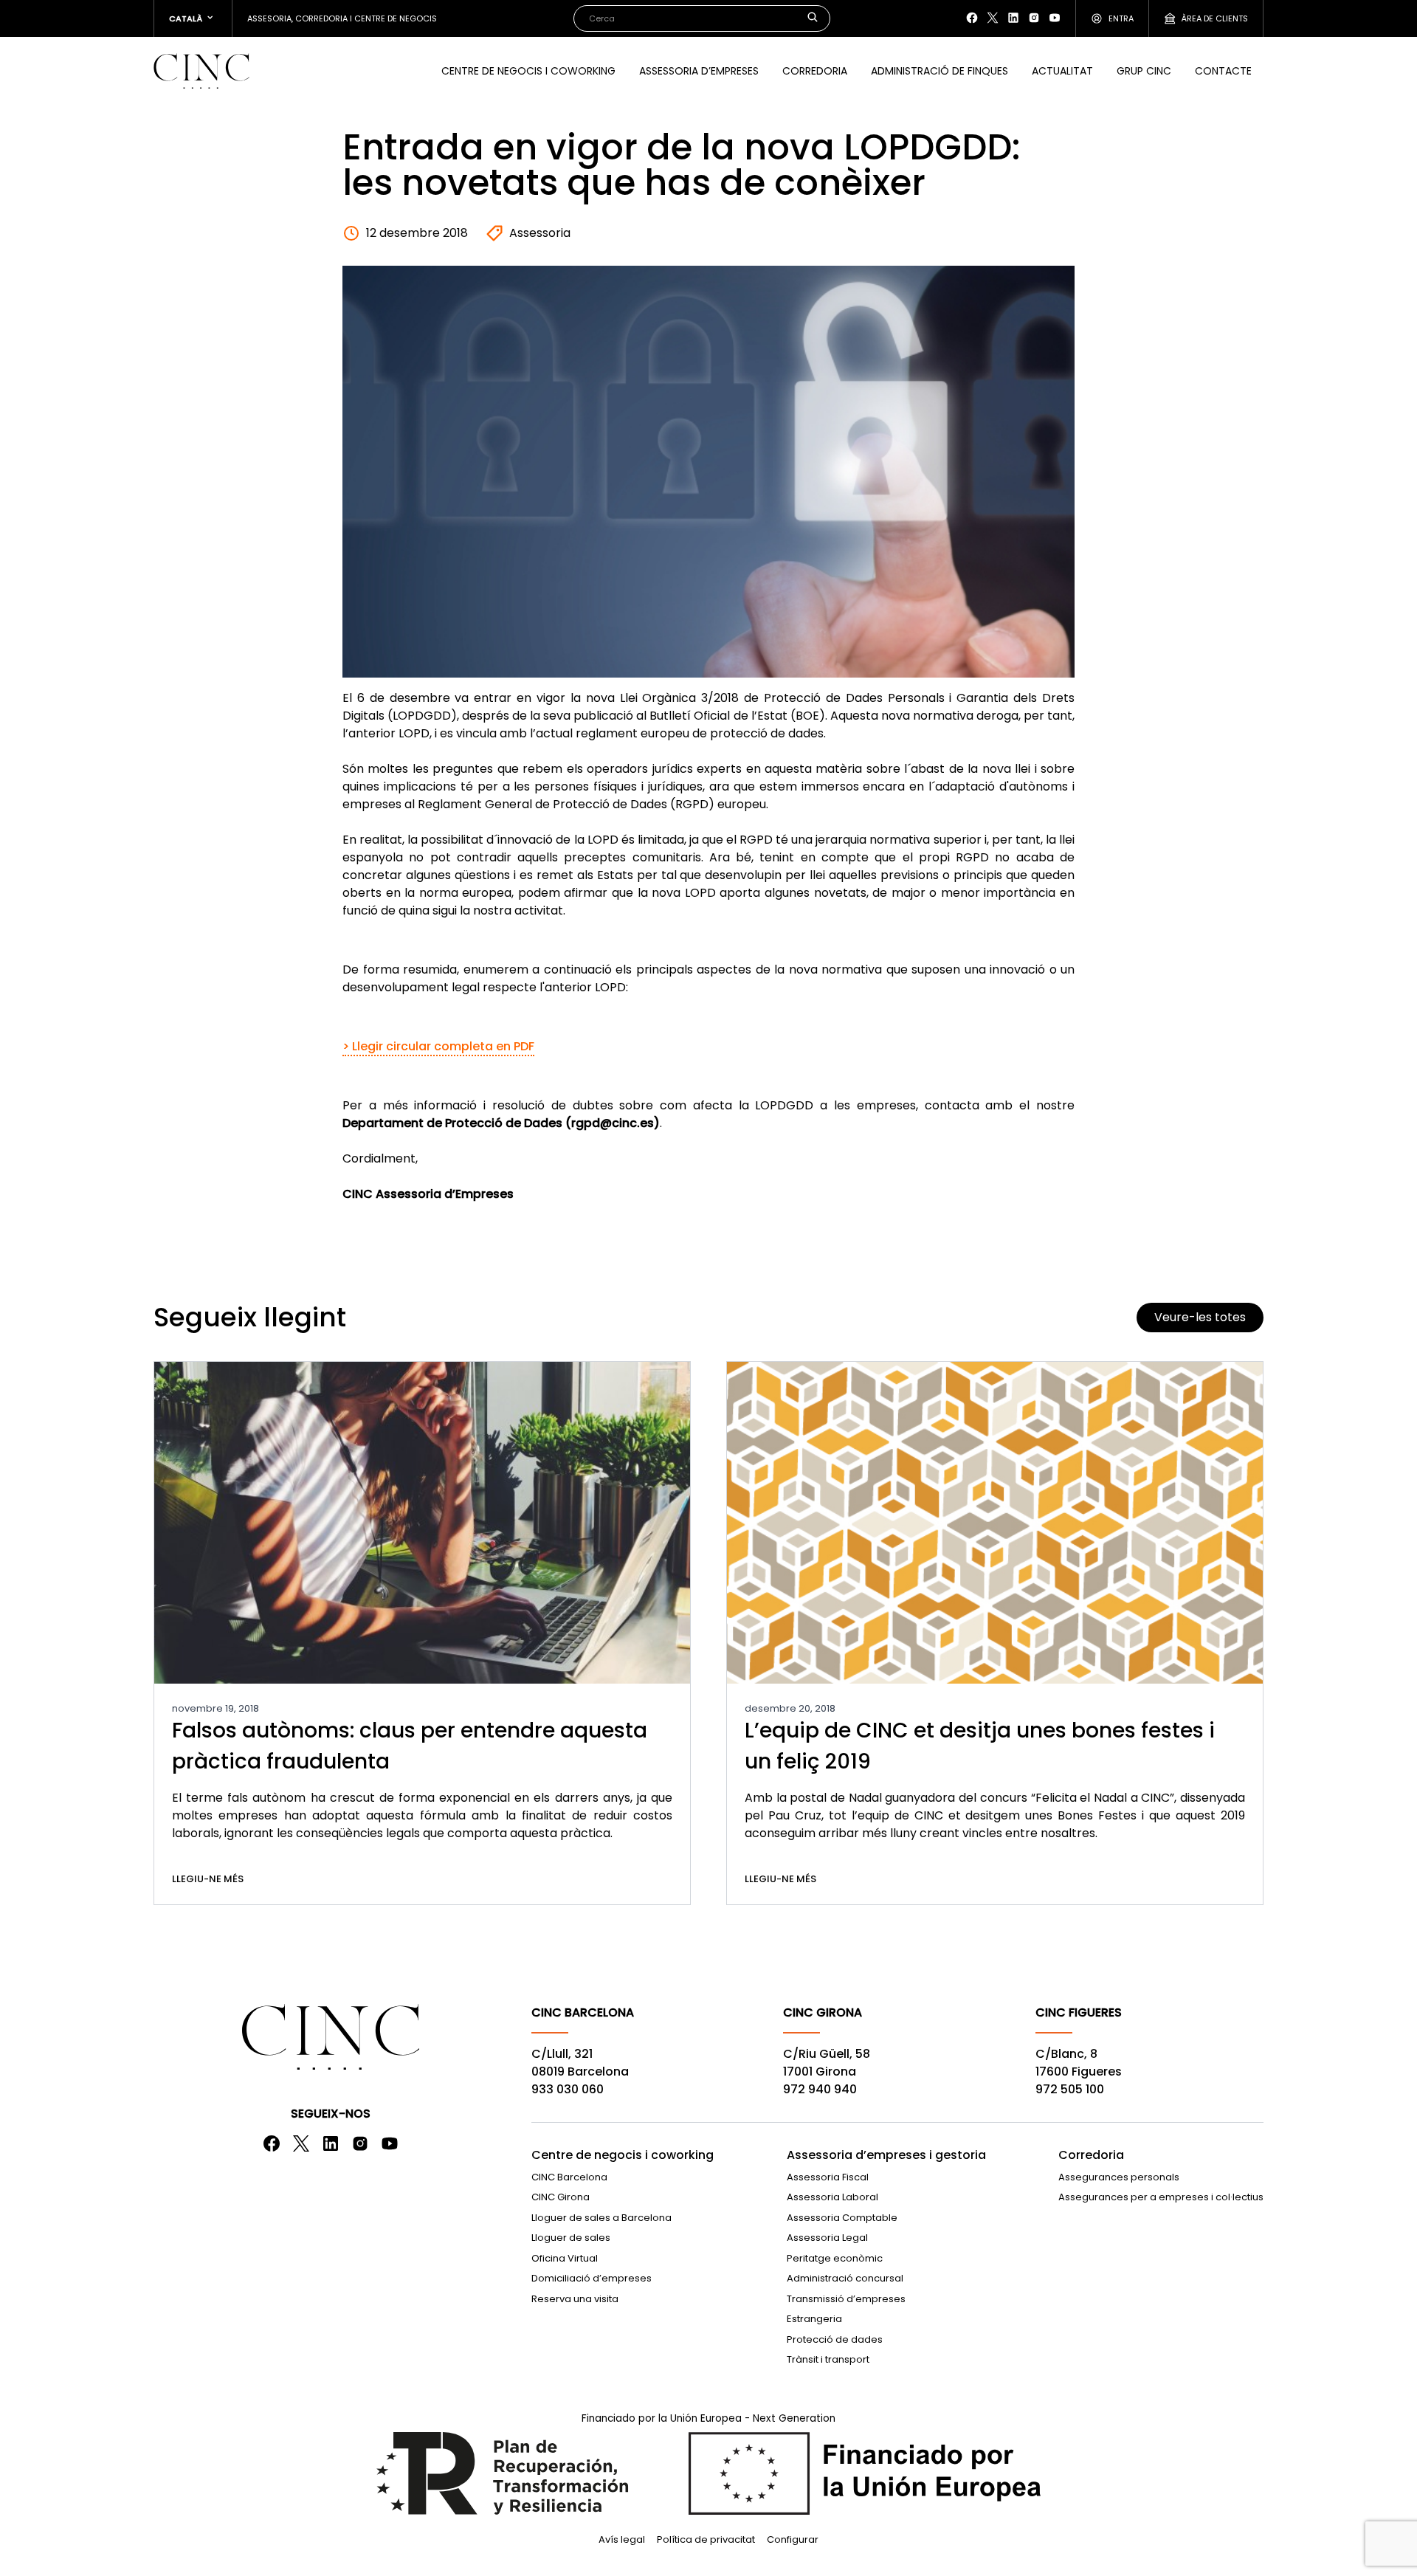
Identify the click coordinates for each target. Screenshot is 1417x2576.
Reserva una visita (575, 2299)
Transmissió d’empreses (846, 2299)
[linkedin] (1013, 18)
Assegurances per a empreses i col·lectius (1161, 2197)
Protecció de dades (835, 2339)
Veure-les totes (1200, 1317)
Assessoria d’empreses (699, 71)
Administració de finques (940, 71)
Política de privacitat (706, 2539)
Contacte (1223, 71)
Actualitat (1062, 71)
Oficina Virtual (565, 2258)
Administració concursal (845, 2278)
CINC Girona (561, 2197)
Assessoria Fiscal (828, 2177)
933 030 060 (568, 2089)
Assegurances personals (1119, 2177)
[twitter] (993, 18)
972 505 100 (1070, 2089)
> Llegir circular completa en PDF (438, 1046)
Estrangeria (814, 2319)
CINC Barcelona (569, 2177)
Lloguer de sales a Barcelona (601, 2218)
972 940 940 (820, 2089)
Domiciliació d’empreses (592, 2278)
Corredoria (815, 71)
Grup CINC (1144, 71)
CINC (201, 71)
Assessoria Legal (827, 2238)
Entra (1121, 18)
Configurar (793, 2539)
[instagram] (1034, 18)
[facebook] (972, 18)
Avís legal (622, 2539)
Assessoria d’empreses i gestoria (886, 2155)
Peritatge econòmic (835, 2258)
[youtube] (1055, 18)
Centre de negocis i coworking (528, 71)
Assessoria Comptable (842, 2218)
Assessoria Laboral (832, 2197)
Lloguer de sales (571, 2238)
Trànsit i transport (828, 2359)
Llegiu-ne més (208, 1879)
